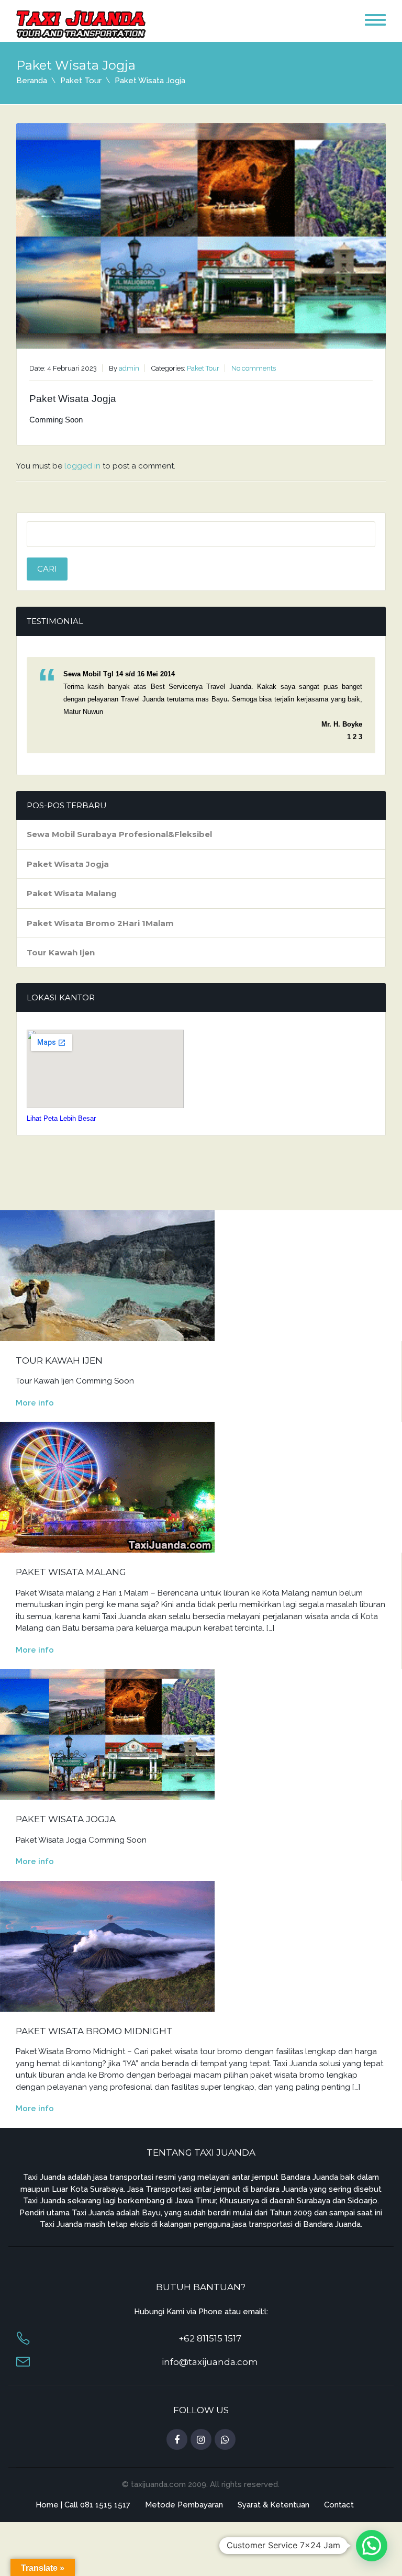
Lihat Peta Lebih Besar (61, 1118)
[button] (372, 2546)
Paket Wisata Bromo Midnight (94, 2031)
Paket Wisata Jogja (68, 864)
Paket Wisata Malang (72, 893)
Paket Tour (81, 81)
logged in (82, 466)
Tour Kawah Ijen (61, 952)
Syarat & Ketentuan (273, 2505)
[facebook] (177, 2440)
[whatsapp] (225, 2440)
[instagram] (201, 2440)
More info (35, 1403)
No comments (254, 368)
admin (129, 368)
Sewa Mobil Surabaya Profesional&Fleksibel (119, 834)
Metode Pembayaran (184, 2505)
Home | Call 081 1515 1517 (83, 2505)
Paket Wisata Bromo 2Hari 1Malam (100, 923)
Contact (339, 2505)
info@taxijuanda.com (210, 2362)
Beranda (32, 81)
